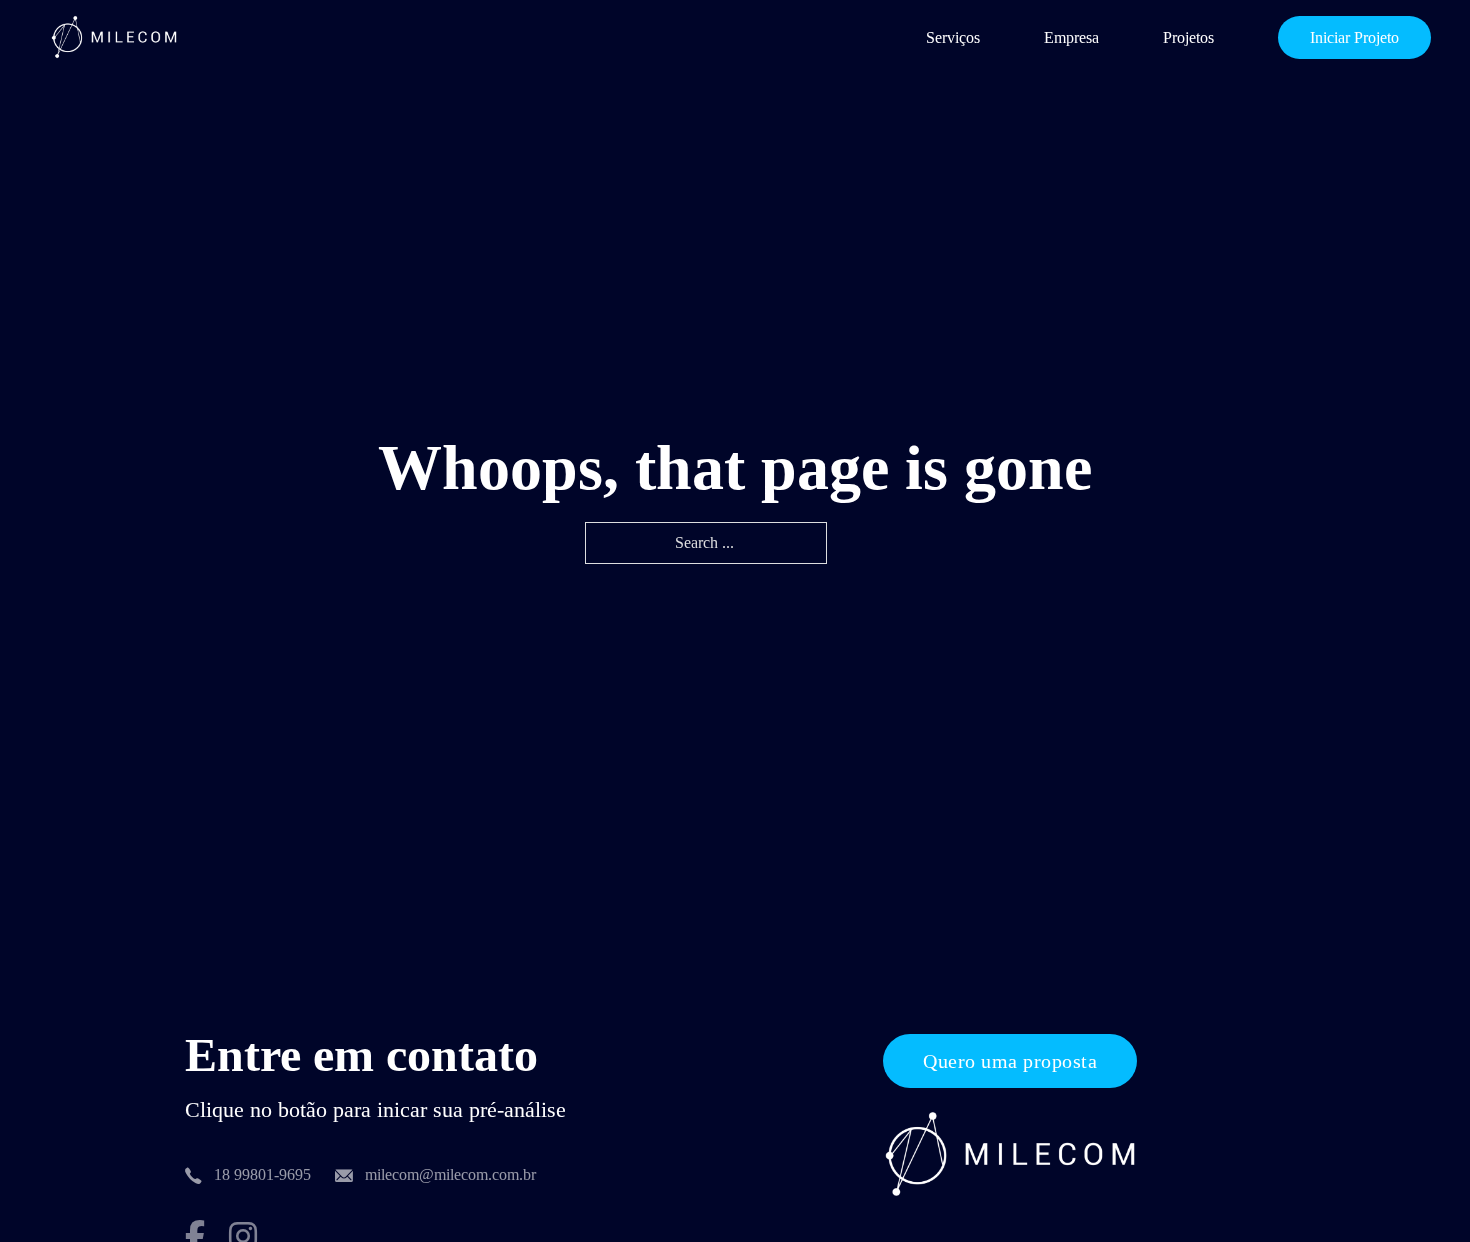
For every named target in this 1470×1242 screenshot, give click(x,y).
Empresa (1071, 37)
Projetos (1188, 37)
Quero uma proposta (1010, 1061)
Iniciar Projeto (1354, 37)
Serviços (953, 37)
